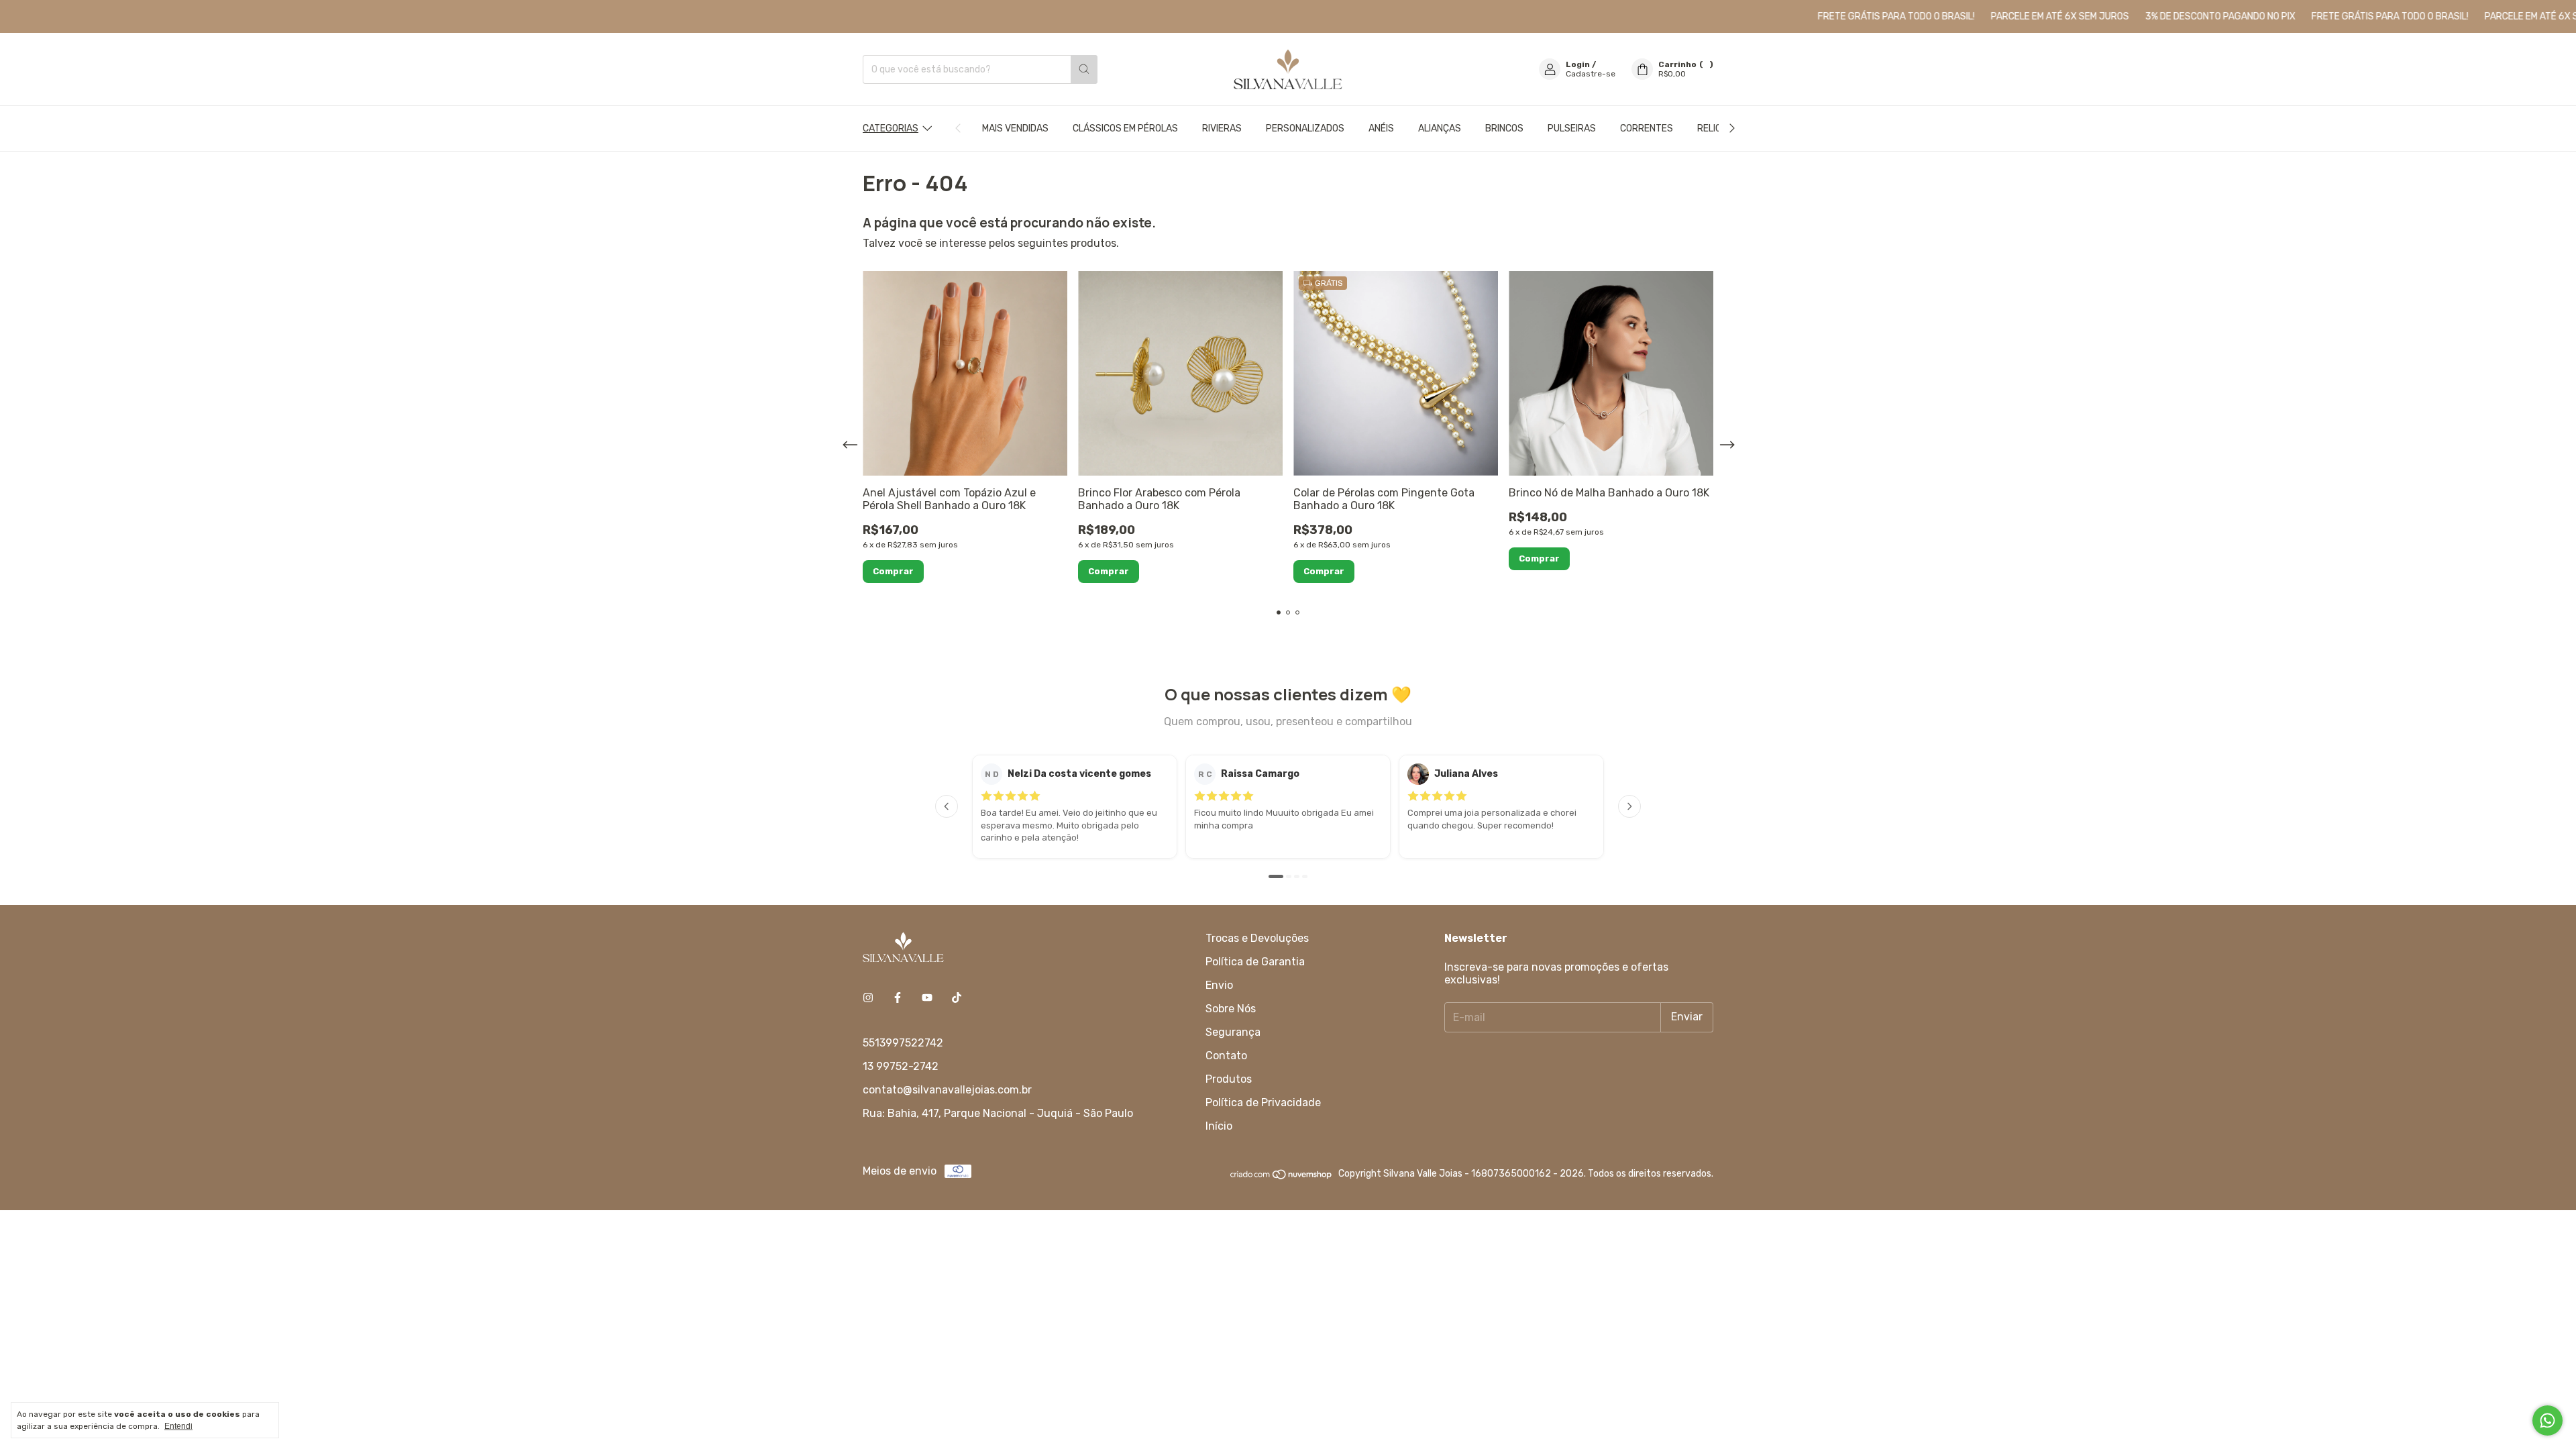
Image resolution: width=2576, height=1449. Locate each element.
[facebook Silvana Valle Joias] (898, 998)
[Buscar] (1084, 69)
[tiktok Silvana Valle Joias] (957, 998)
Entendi (178, 1426)
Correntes (1647, 128)
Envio (1219, 985)
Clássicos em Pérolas (1125, 128)
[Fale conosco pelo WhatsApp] (2547, 1420)
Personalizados (1305, 128)
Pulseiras (1572, 128)
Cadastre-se (1591, 74)
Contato (1226, 1056)
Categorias (891, 128)
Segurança (1233, 1032)
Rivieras (1222, 128)
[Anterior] (947, 806)
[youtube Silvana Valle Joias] (927, 998)
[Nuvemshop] (1282, 1178)
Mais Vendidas (1015, 128)
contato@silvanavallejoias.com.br (947, 1090)
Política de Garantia (1255, 962)
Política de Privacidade (1263, 1103)
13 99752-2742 (901, 1066)
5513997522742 (903, 1043)
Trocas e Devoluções (1257, 938)
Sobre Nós (1231, 1009)
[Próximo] (1629, 806)
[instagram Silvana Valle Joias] (868, 998)
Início (1219, 1126)
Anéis (1381, 128)
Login (1578, 64)
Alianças (1440, 128)
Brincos (1504, 128)
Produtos (1229, 1079)
